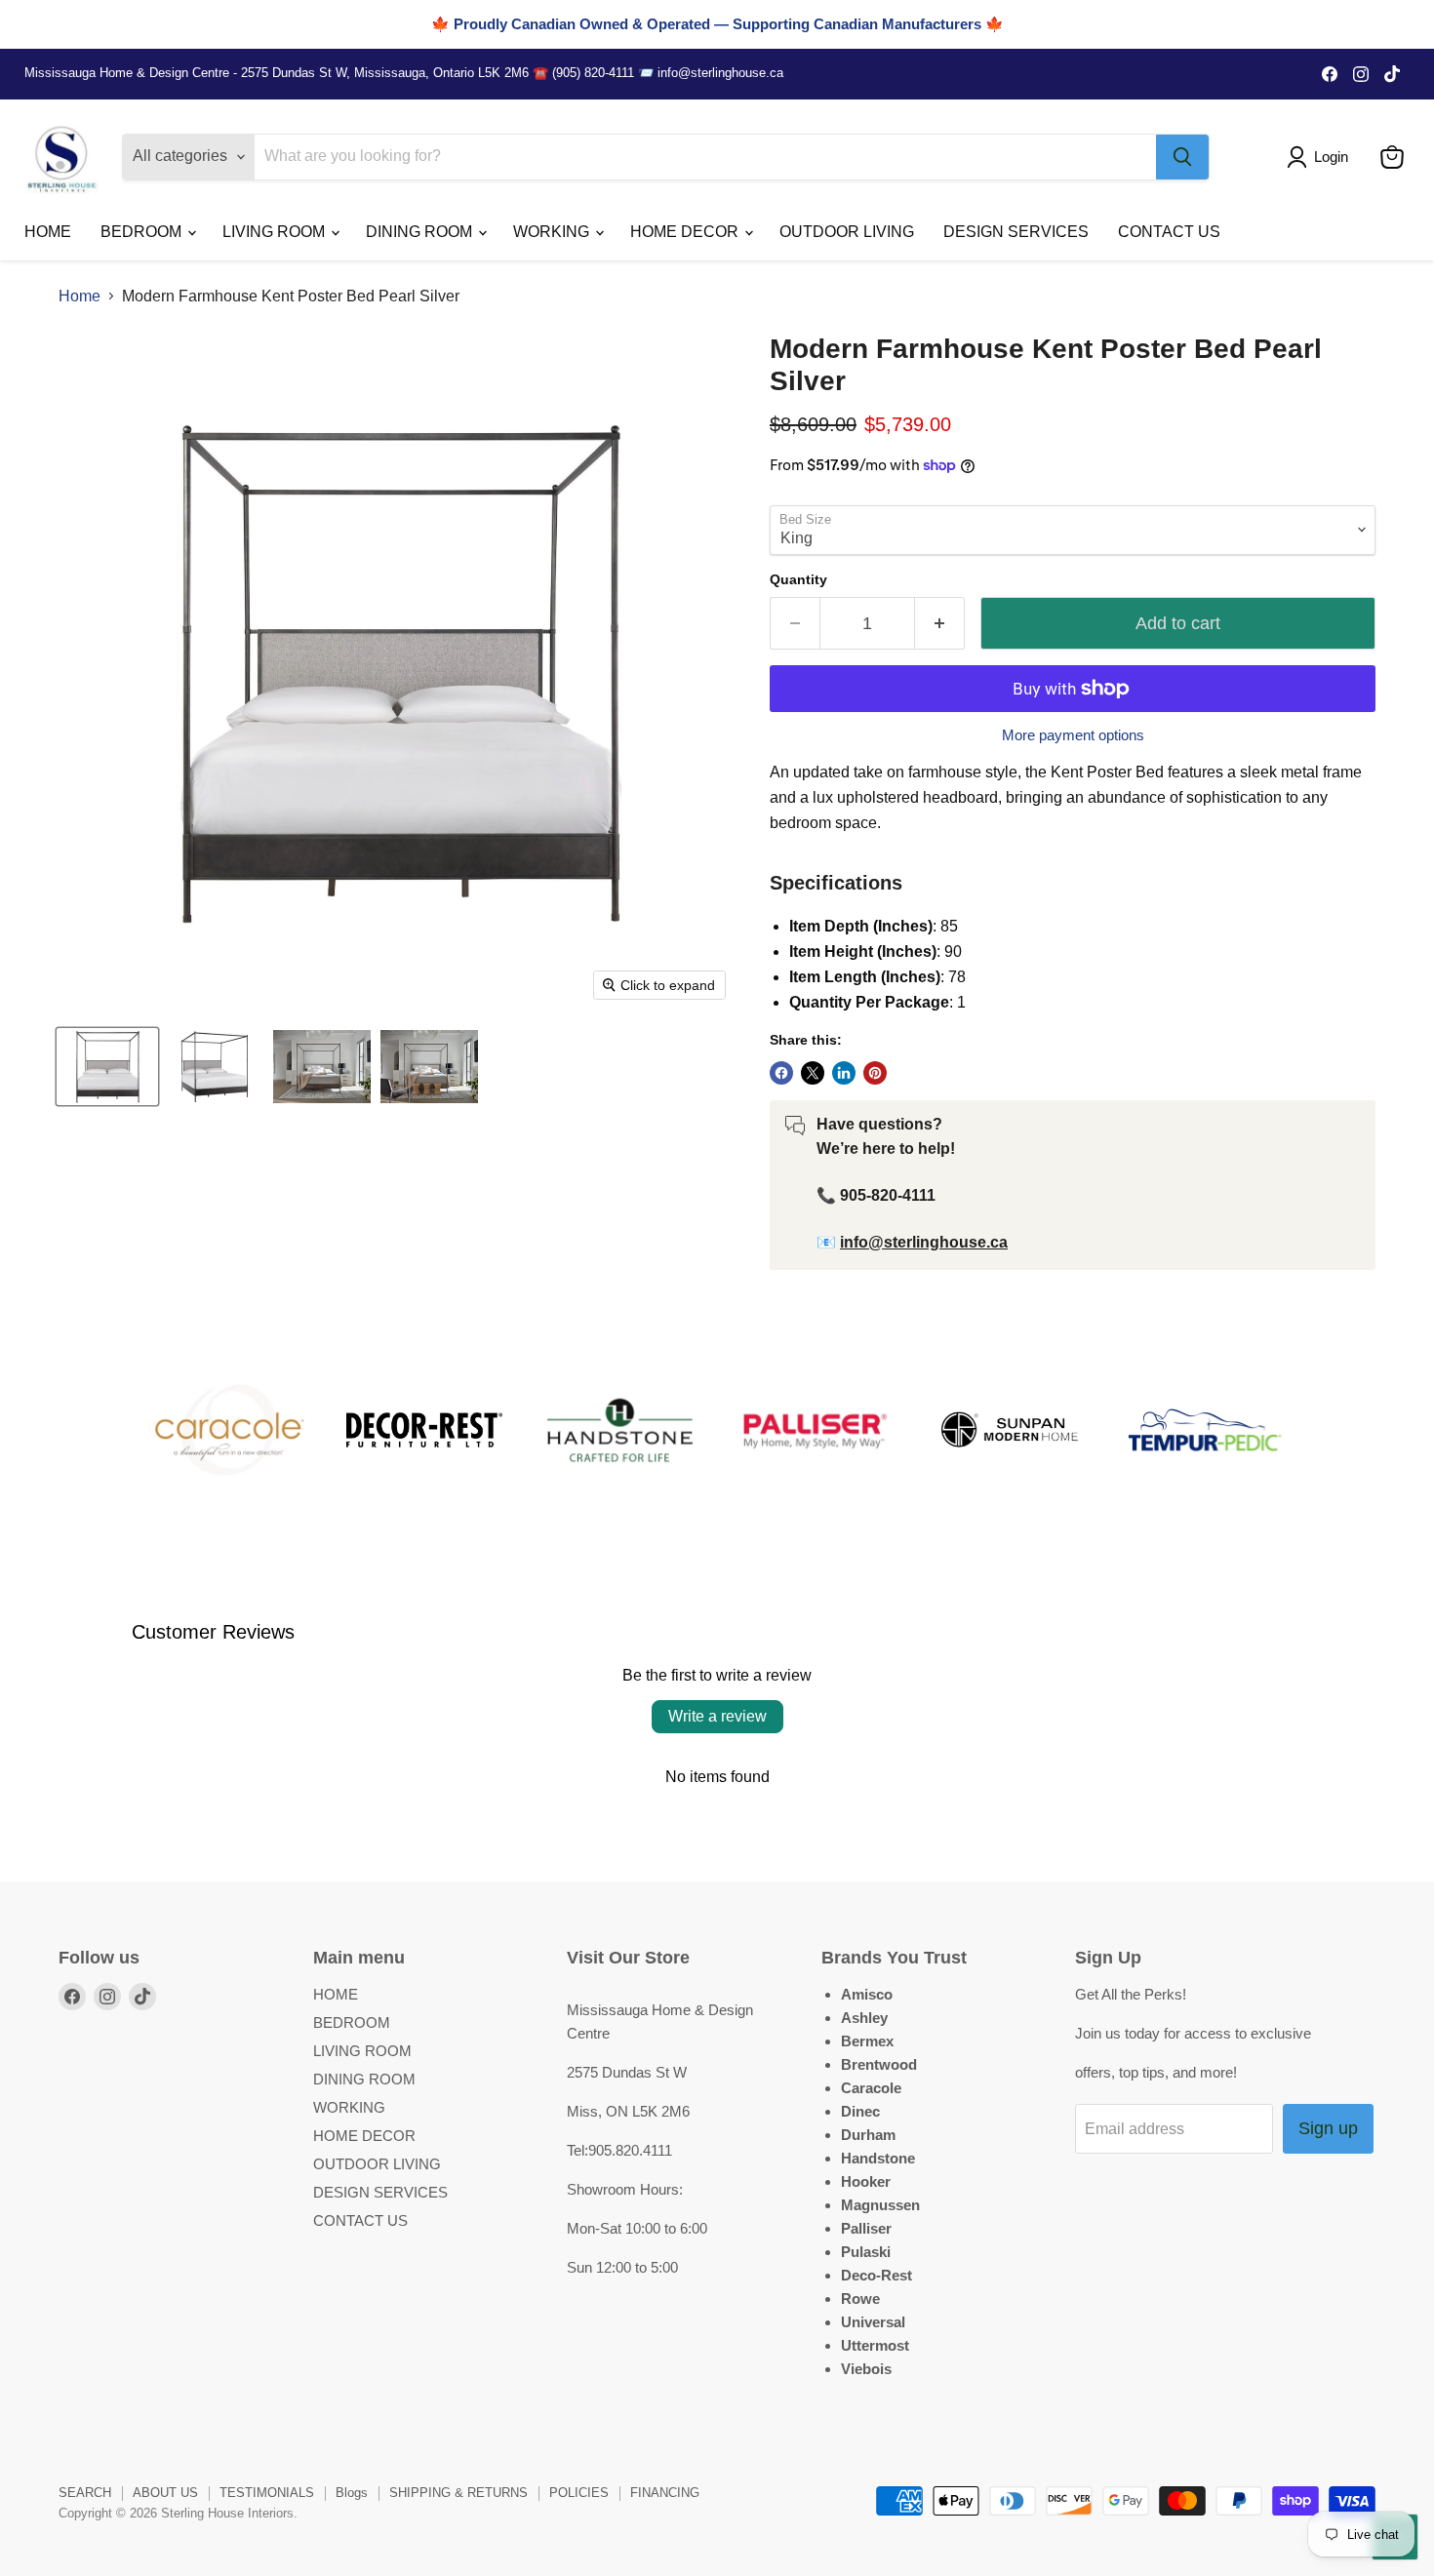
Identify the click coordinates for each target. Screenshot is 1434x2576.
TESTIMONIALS (267, 2493)
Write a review (717, 1716)
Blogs (352, 2493)
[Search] (1182, 157)
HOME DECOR (686, 232)
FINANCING (665, 2493)
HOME (48, 232)
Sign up (1328, 2128)
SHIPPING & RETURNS (458, 2493)
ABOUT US (165, 2493)
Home (80, 296)
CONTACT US (1169, 232)
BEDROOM (143, 232)
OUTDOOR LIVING (847, 232)
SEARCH (85, 2493)
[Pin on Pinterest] (875, 1073)
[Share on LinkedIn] (844, 1073)
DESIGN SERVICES (1016, 232)
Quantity (798, 579)
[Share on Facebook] (781, 1073)
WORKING (553, 232)
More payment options (1073, 735)
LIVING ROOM (276, 232)
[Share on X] (813, 1073)
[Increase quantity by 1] (940, 624)
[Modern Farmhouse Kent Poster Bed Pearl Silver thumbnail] (107, 1067)
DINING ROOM (421, 232)
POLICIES (579, 2493)
